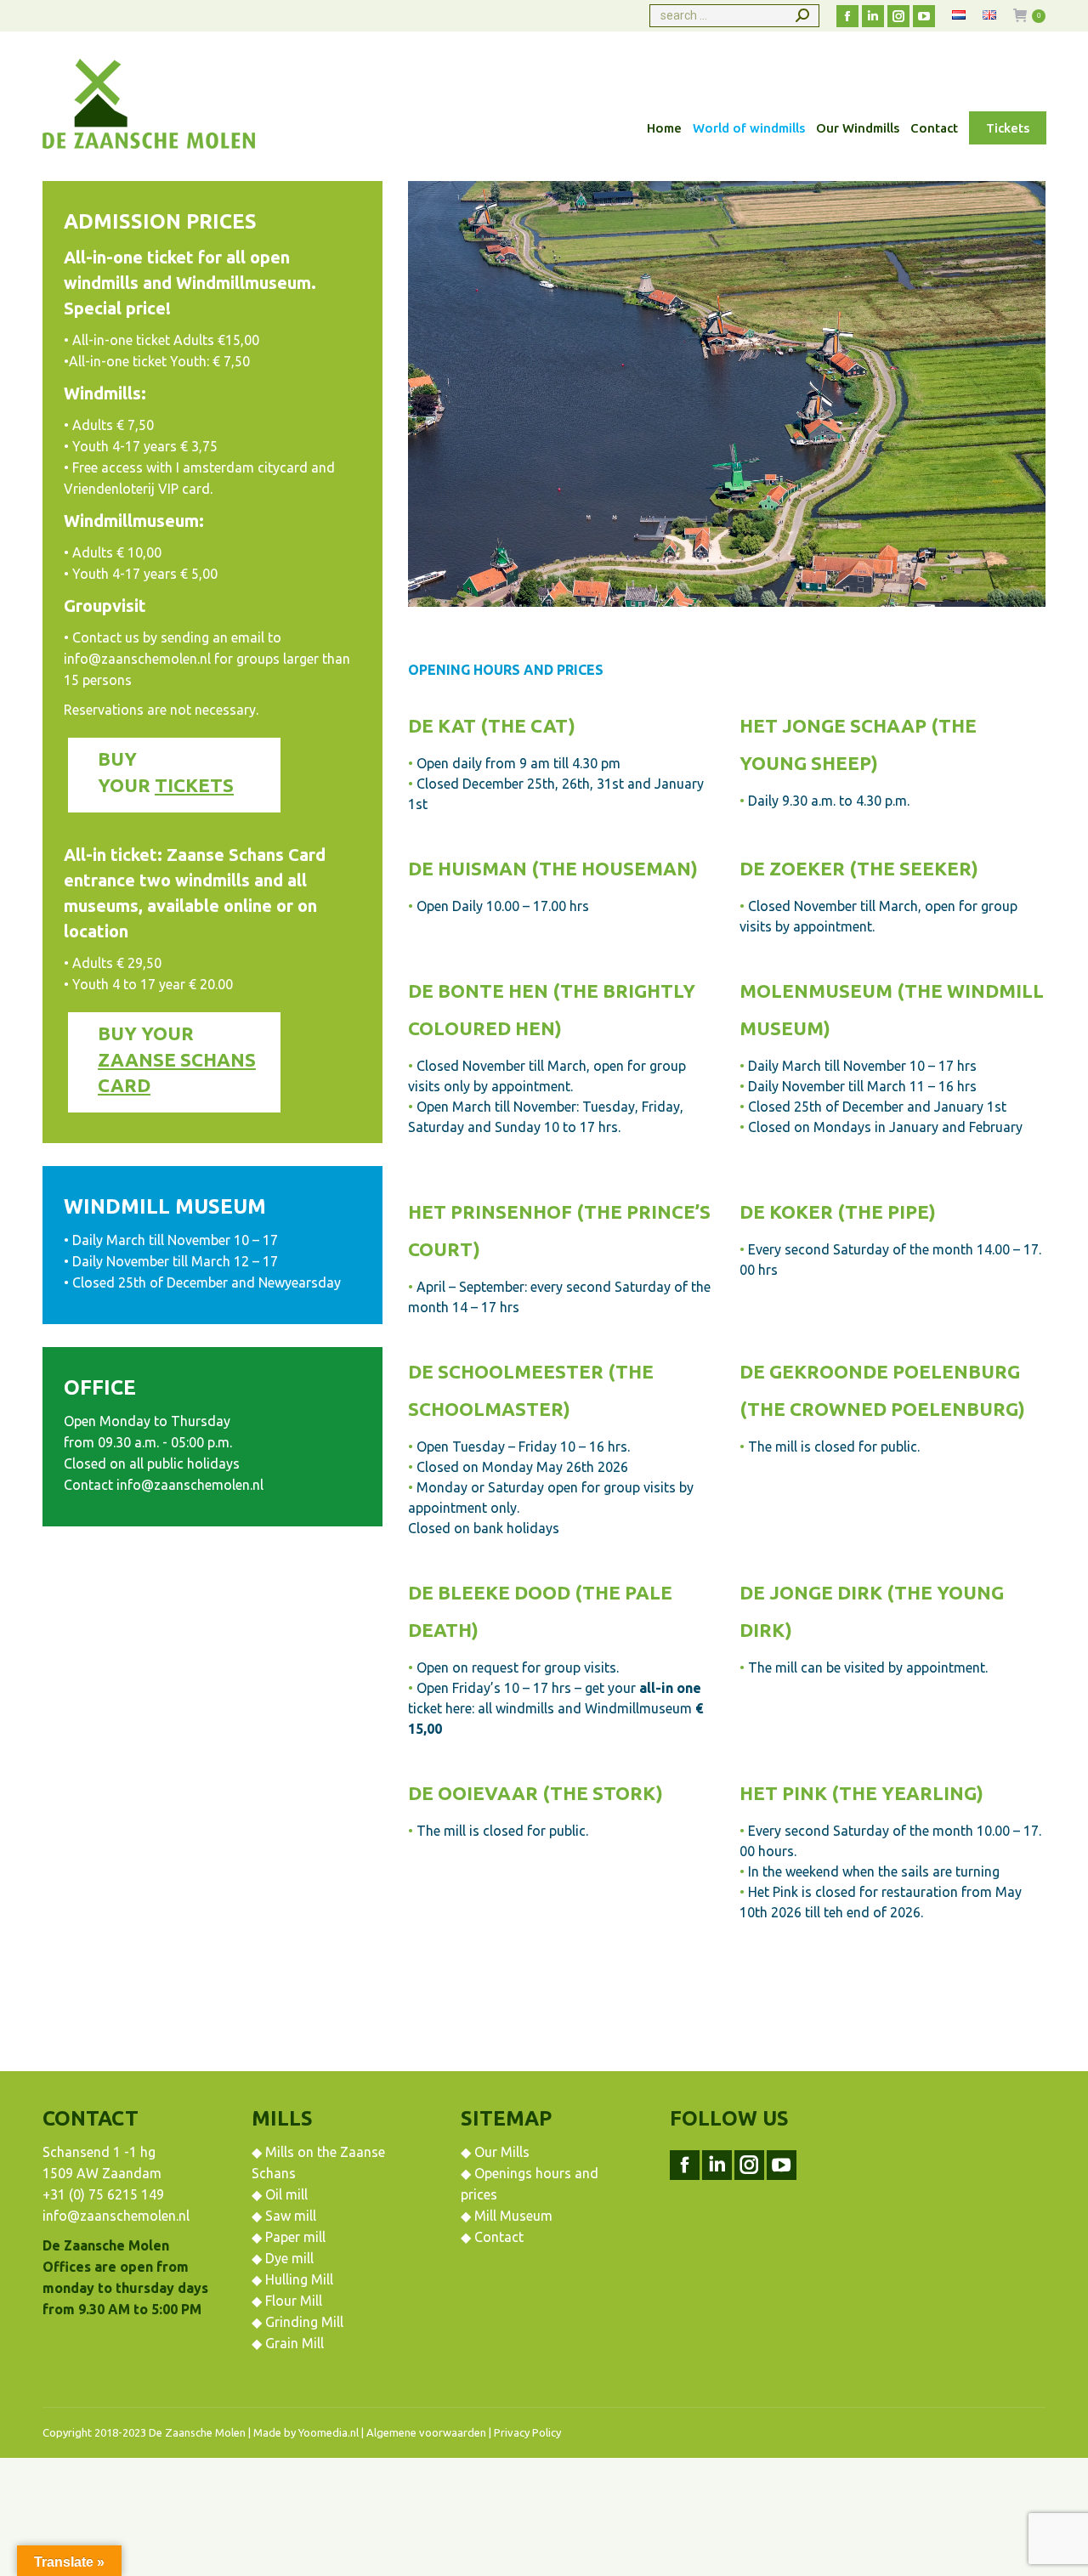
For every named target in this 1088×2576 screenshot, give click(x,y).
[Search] (802, 16)
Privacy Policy (527, 2432)
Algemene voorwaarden (426, 2432)
